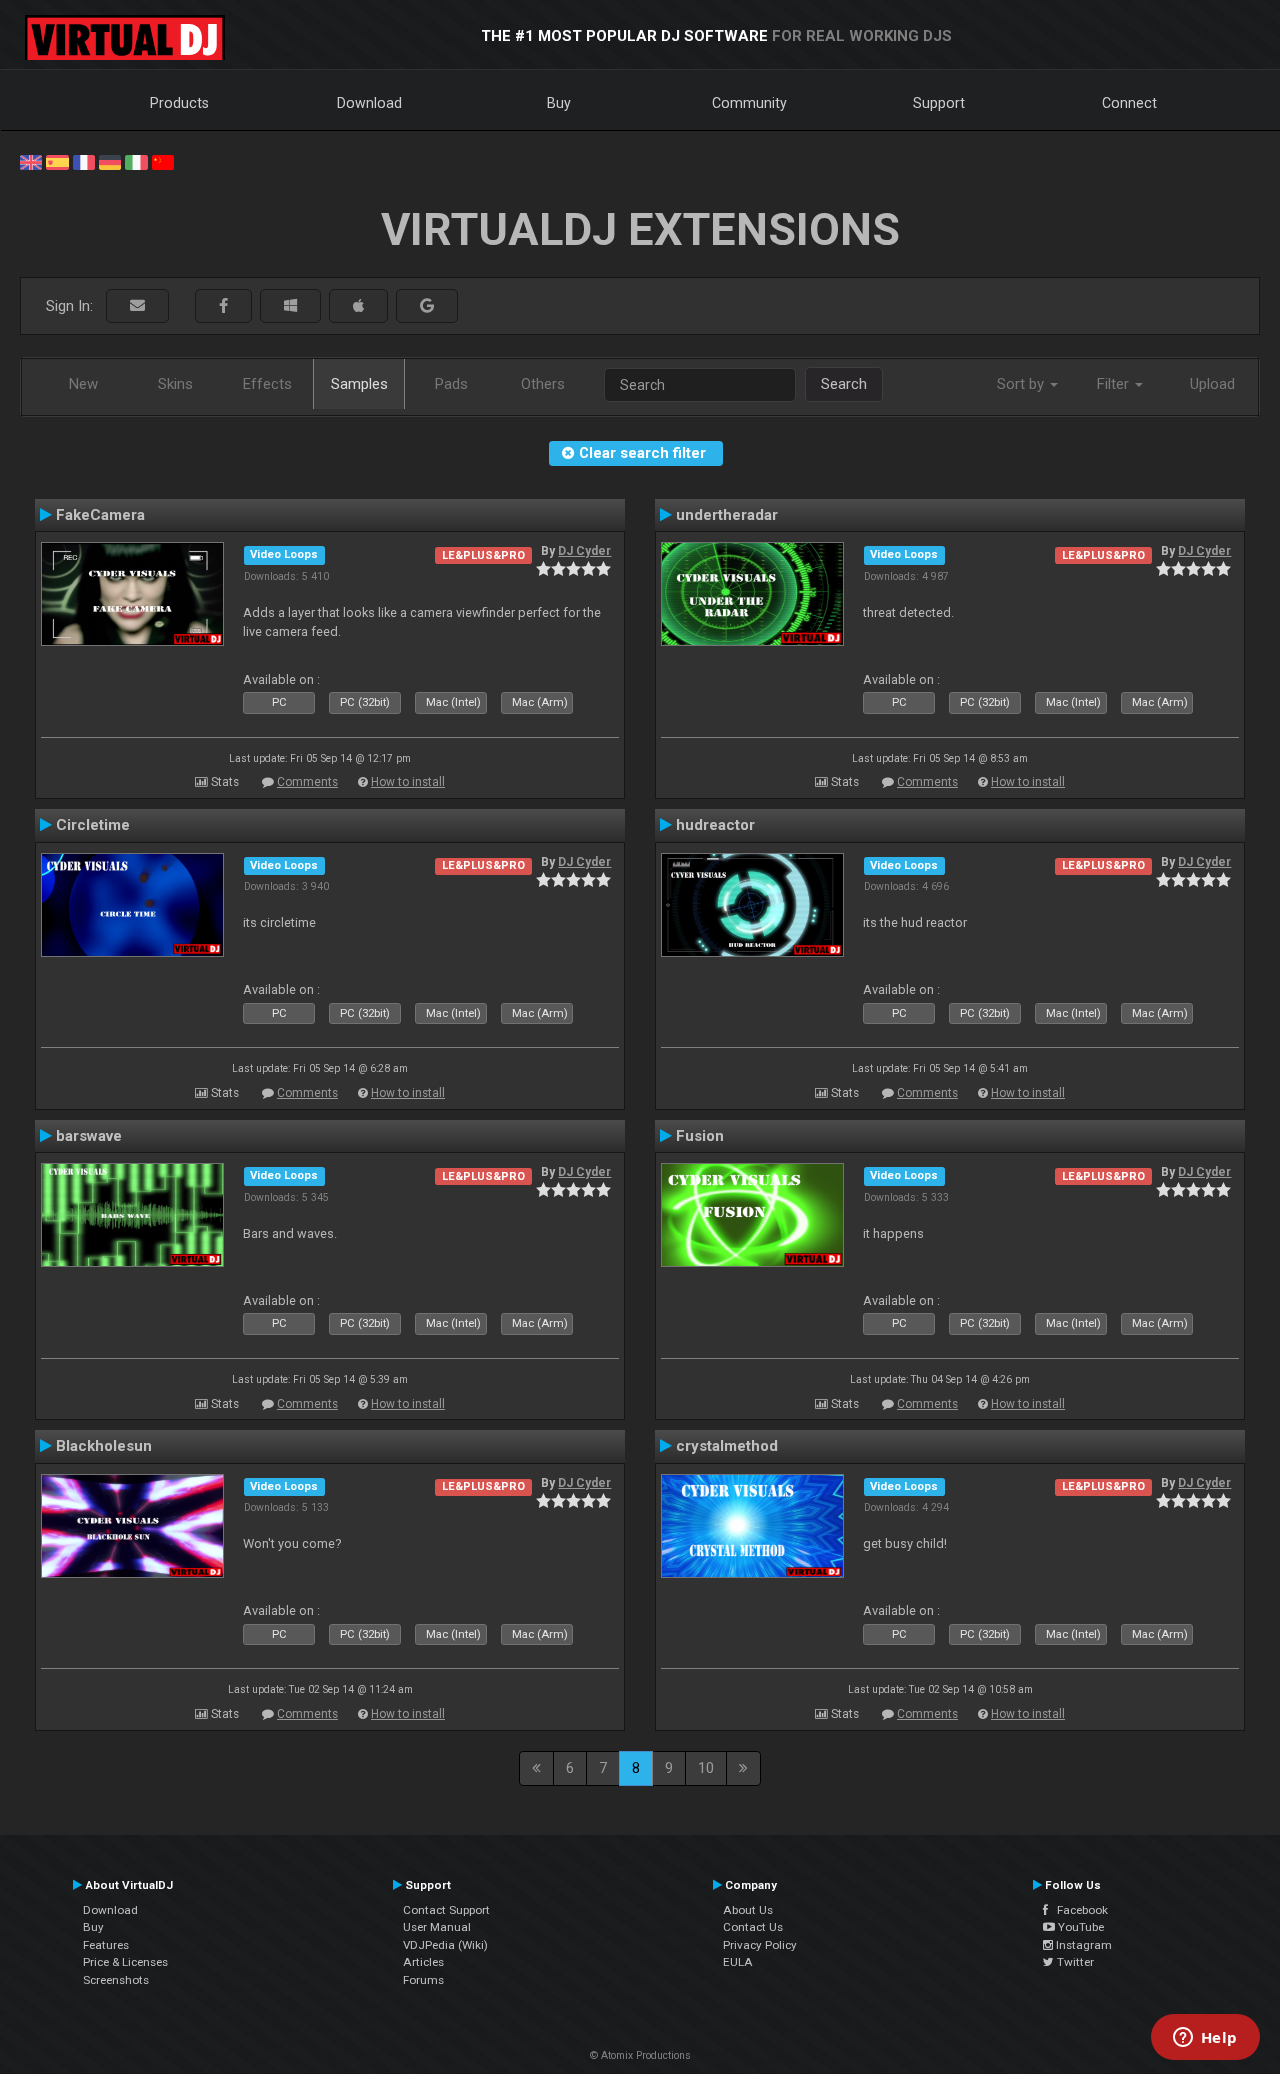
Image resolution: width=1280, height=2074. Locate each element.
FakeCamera (100, 515)
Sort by (1022, 384)
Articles (423, 1962)
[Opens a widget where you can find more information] (1205, 2039)
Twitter (1074, 1962)
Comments (307, 782)
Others (543, 384)
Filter (1115, 384)
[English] (31, 161)
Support (939, 103)
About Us (748, 1910)
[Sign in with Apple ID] (358, 306)
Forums (423, 1980)
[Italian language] (136, 161)
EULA (738, 1962)
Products (179, 103)
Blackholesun (104, 1446)
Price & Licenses (125, 1962)
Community (749, 103)
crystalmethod (727, 1446)
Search (844, 384)
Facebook (1078, 1910)
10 (706, 1768)
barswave (89, 1136)
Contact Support (446, 1910)
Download (369, 103)
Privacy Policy (760, 1945)
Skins (175, 384)
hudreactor (715, 825)
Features (106, 1945)
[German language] (110, 161)
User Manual (437, 1927)
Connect (1129, 103)
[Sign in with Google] (427, 306)
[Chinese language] (163, 161)
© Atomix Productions (640, 2055)
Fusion (700, 1136)
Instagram (1082, 1945)
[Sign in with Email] (137, 306)
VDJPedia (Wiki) (445, 1945)
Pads (451, 384)
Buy (559, 103)
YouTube (1079, 1927)
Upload (1212, 384)
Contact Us (753, 1927)
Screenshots (116, 1980)
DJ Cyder (584, 551)
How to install (408, 782)
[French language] (84, 161)
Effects (267, 384)
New (83, 384)
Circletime (93, 825)
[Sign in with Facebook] (223, 306)
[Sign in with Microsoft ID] (290, 306)
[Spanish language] (57, 161)
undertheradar (727, 515)
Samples (359, 384)
